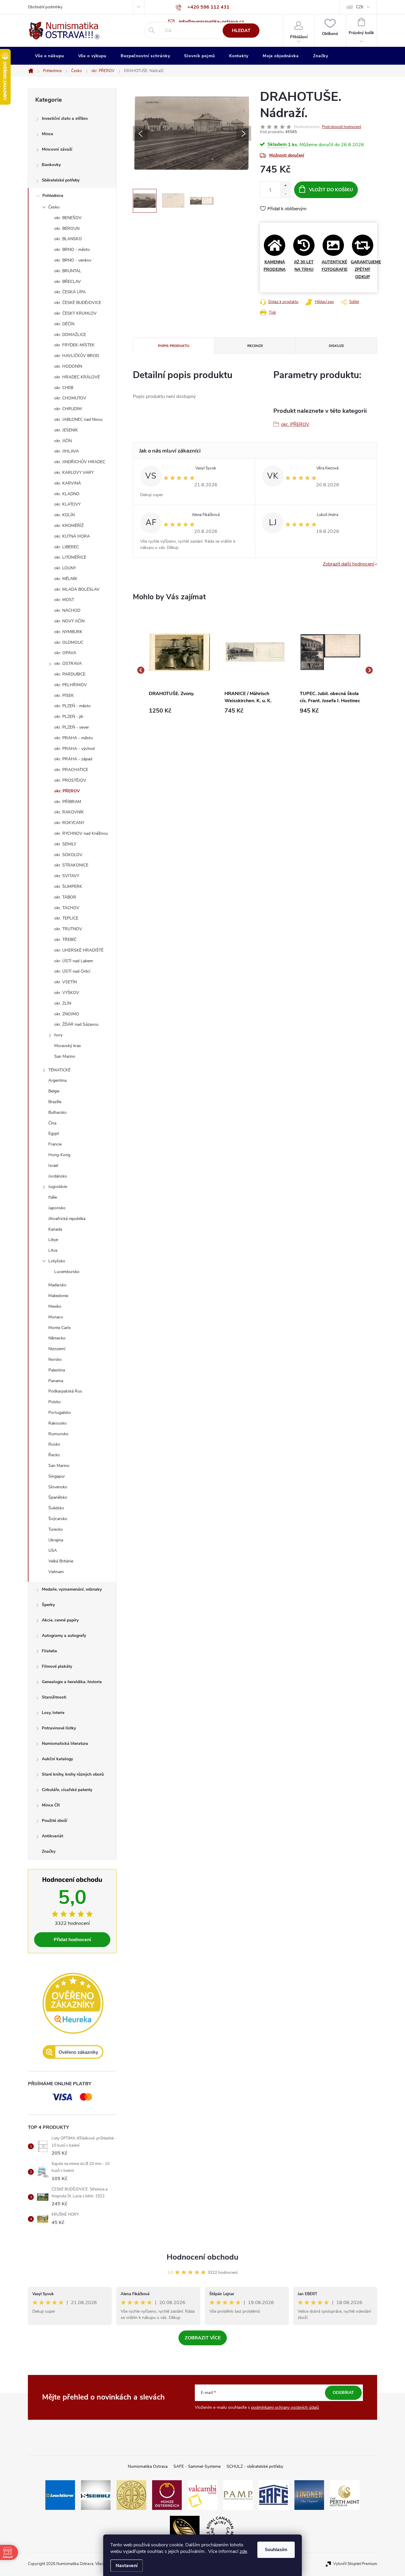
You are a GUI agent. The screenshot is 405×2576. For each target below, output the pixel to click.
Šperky (48, 1605)
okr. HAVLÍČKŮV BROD (77, 356)
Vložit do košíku (331, 190)
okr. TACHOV (67, 908)
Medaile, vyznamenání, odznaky (72, 1589)
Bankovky (51, 165)
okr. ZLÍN (63, 1003)
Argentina (57, 1080)
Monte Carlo (60, 1328)
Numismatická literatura (65, 1743)
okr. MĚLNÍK (66, 579)
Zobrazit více (203, 2338)
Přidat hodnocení (72, 1940)
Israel (53, 1166)
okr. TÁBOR (65, 897)
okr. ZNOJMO (67, 1014)
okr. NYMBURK (68, 632)
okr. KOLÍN (64, 515)
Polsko (55, 1402)
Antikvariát (52, 1836)
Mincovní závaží (57, 149)
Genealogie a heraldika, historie (72, 1682)
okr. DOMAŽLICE (70, 335)
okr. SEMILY (65, 844)
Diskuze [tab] (336, 346)
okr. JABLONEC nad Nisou (78, 419)
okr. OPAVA (65, 653)
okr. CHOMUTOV (70, 398)
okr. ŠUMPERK (68, 886)
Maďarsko (57, 1285)
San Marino (65, 1056)
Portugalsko (60, 1413)
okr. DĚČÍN (64, 324)
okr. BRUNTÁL (68, 271)
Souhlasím (276, 2550)
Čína (52, 1123)
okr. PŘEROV (67, 791)
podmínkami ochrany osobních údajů (285, 2407)
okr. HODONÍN (68, 366)
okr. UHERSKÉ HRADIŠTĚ (79, 950)
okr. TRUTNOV (68, 929)
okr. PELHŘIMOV (71, 685)
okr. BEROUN (67, 228)
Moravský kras (68, 1046)
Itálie (53, 1197)
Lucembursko (67, 1272)
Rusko (54, 1444)
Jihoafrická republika (67, 1219)
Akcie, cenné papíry (60, 1620)
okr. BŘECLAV (68, 282)
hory (58, 1035)
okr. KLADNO (67, 494)
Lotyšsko (57, 1261)
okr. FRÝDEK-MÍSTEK (74, 345)
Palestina (57, 1370)
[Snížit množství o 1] (285, 194)
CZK (360, 7)
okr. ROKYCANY (69, 823)
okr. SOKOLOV (68, 855)
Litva (53, 1250)
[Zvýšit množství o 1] (285, 186)
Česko (54, 207)
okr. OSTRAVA (68, 663)
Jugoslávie (58, 1187)
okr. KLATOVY (67, 504)
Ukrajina (56, 1540)
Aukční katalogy (57, 1759)
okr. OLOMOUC (69, 642)
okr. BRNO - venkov (73, 260)
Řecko (54, 1455)
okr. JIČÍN (63, 441)
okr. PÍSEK (64, 696)
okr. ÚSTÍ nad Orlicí (72, 971)
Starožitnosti (54, 1697)
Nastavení (127, 2566)
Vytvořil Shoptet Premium (355, 2564)
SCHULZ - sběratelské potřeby (255, 2466)
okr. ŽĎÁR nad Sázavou (76, 1024)
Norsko (55, 1359)
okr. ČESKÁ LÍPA (70, 292)
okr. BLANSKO (68, 239)
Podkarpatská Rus (65, 1391)
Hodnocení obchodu (203, 2257)
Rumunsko (58, 1434)
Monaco (56, 1317)
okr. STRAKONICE (71, 865)
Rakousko (58, 1423)
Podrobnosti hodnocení (342, 127)
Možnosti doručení (287, 155)
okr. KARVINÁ (68, 483)
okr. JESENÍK (66, 430)
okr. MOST (64, 600)
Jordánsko (58, 1176)
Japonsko (57, 1208)
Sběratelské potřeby (61, 180)
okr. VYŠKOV (67, 993)
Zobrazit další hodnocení (349, 564)
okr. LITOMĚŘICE (70, 557)
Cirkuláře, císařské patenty (67, 1790)
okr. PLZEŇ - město (72, 706)
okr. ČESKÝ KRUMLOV (75, 313)
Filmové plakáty (57, 1666)
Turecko (56, 1529)
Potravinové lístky (59, 1728)
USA (53, 1550)
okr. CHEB (64, 388)
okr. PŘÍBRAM (68, 802)
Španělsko (58, 1497)
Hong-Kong (59, 1155)
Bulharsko (58, 1112)
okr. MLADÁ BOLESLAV (77, 589)
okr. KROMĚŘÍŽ (69, 526)
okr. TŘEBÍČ (65, 940)
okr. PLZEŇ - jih (69, 717)
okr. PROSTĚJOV (70, 780)
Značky (49, 1851)
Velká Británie (61, 1561)
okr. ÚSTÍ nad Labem (74, 961)
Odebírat (343, 2393)
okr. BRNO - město (72, 250)
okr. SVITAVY (67, 876)
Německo (57, 1338)
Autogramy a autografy (64, 1636)
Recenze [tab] (255, 346)
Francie (55, 1144)
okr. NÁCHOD (67, 610)
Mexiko (55, 1306)
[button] (180, 711)
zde (243, 2551)
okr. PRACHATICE (71, 770)
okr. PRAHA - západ (73, 759)
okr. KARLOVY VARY (74, 473)
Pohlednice (53, 196)
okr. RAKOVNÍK (69, 812)
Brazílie (55, 1102)
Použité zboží (55, 1821)
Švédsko (56, 1508)
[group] (180, 670)
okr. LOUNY (65, 568)
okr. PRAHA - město (74, 738)
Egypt (54, 1134)
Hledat (241, 31)
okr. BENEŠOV (68, 218)
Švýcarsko (58, 1519)
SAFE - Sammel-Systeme (197, 2466)
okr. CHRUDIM (68, 409)
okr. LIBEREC (67, 547)
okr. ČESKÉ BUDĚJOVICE (78, 303)
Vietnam (56, 1572)
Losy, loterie (53, 1713)
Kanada (55, 1229)
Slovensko (58, 1487)
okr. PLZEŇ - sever (72, 727)
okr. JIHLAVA (67, 451)
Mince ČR (51, 1805)
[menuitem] (50, 56)
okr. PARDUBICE (70, 674)
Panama (56, 1381)
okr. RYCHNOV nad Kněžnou (81, 833)
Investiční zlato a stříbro (65, 118)
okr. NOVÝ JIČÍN (69, 621)
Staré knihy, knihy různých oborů (73, 1774)
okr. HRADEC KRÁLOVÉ (77, 377)
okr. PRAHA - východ (74, 749)
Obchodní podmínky (45, 7)
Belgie (54, 1091)
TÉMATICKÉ (59, 1070)
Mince (47, 134)
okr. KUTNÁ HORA (72, 536)
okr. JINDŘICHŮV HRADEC (80, 462)
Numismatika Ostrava (148, 2466)
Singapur (57, 1476)
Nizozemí (57, 1349)
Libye (53, 1240)
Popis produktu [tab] (174, 346)
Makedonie (58, 1296)
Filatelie (49, 1651)
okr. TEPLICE (66, 918)
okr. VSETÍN (66, 982)
